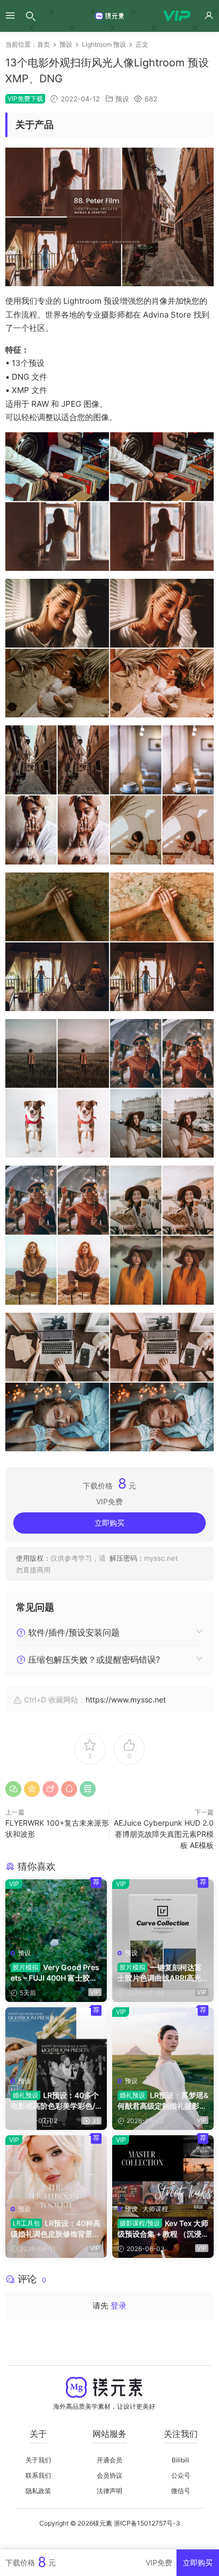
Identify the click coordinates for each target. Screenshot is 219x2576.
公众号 (181, 2475)
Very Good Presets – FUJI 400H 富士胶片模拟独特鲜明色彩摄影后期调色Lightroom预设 (55, 1973)
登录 (119, 2305)
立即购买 (109, 1523)
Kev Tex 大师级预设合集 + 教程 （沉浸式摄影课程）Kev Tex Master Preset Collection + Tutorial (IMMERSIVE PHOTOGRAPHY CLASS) (163, 2229)
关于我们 (38, 2460)
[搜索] (31, 16)
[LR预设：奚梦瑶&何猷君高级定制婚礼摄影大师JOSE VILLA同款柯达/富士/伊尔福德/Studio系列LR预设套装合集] (163, 2039)
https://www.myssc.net (126, 1700)
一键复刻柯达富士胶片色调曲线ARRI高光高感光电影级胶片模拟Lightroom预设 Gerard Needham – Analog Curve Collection (163, 1973)
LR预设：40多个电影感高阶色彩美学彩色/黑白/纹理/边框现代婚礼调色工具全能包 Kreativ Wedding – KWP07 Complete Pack (55, 2101)
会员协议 (109, 2475)
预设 (122, 99)
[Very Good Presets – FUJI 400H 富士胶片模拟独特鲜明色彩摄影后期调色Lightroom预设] (56, 1911)
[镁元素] (109, 16)
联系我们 (38, 2475)
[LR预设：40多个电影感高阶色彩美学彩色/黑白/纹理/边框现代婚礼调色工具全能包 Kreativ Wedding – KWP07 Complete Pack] (56, 2039)
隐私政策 (38, 2491)
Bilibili (180, 2460)
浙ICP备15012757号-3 (147, 2523)
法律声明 (109, 2491)
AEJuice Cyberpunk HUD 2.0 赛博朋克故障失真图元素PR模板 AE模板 (164, 1834)
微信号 (181, 2491)
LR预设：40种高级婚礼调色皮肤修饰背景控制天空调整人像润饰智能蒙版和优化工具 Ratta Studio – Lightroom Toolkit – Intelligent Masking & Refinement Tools (56, 2229)
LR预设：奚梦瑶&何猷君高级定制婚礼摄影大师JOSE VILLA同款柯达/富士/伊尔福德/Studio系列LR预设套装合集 (163, 2101)
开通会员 (109, 2460)
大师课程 (155, 2209)
